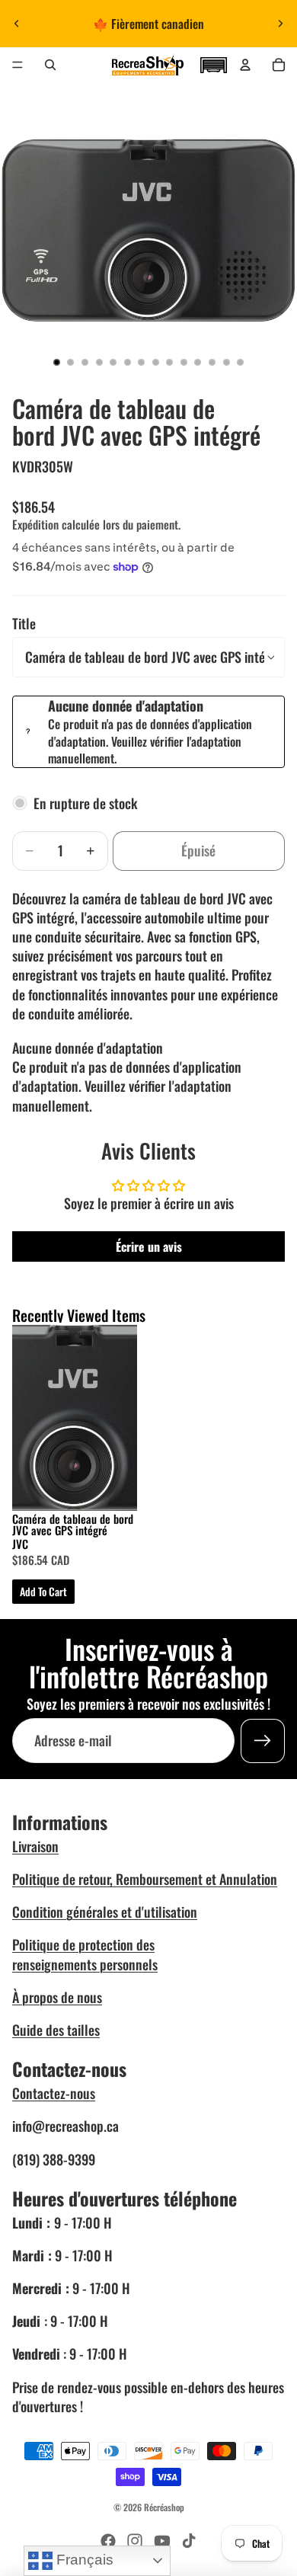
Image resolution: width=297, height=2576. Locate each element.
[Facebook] (108, 2541)
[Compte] (245, 65)
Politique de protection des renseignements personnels (85, 1954)
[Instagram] (135, 2541)
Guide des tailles (56, 2030)
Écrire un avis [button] (149, 1246)
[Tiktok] (189, 2541)
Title (24, 623)
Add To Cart (43, 1591)
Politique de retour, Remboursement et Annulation (145, 1879)
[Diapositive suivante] (280, 24)
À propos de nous (57, 1997)
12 (212, 363)
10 (184, 363)
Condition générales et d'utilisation (105, 1912)
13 (226, 363)
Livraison (35, 1846)
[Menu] (18, 65)
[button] (213, 63)
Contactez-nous (54, 2093)
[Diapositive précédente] (17, 24)
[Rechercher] (50, 65)
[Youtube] (162, 2541)
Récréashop (164, 2507)
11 (198, 363)
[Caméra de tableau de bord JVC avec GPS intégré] (75, 1418)
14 (241, 363)
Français (83, 2560)
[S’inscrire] (263, 1741)
